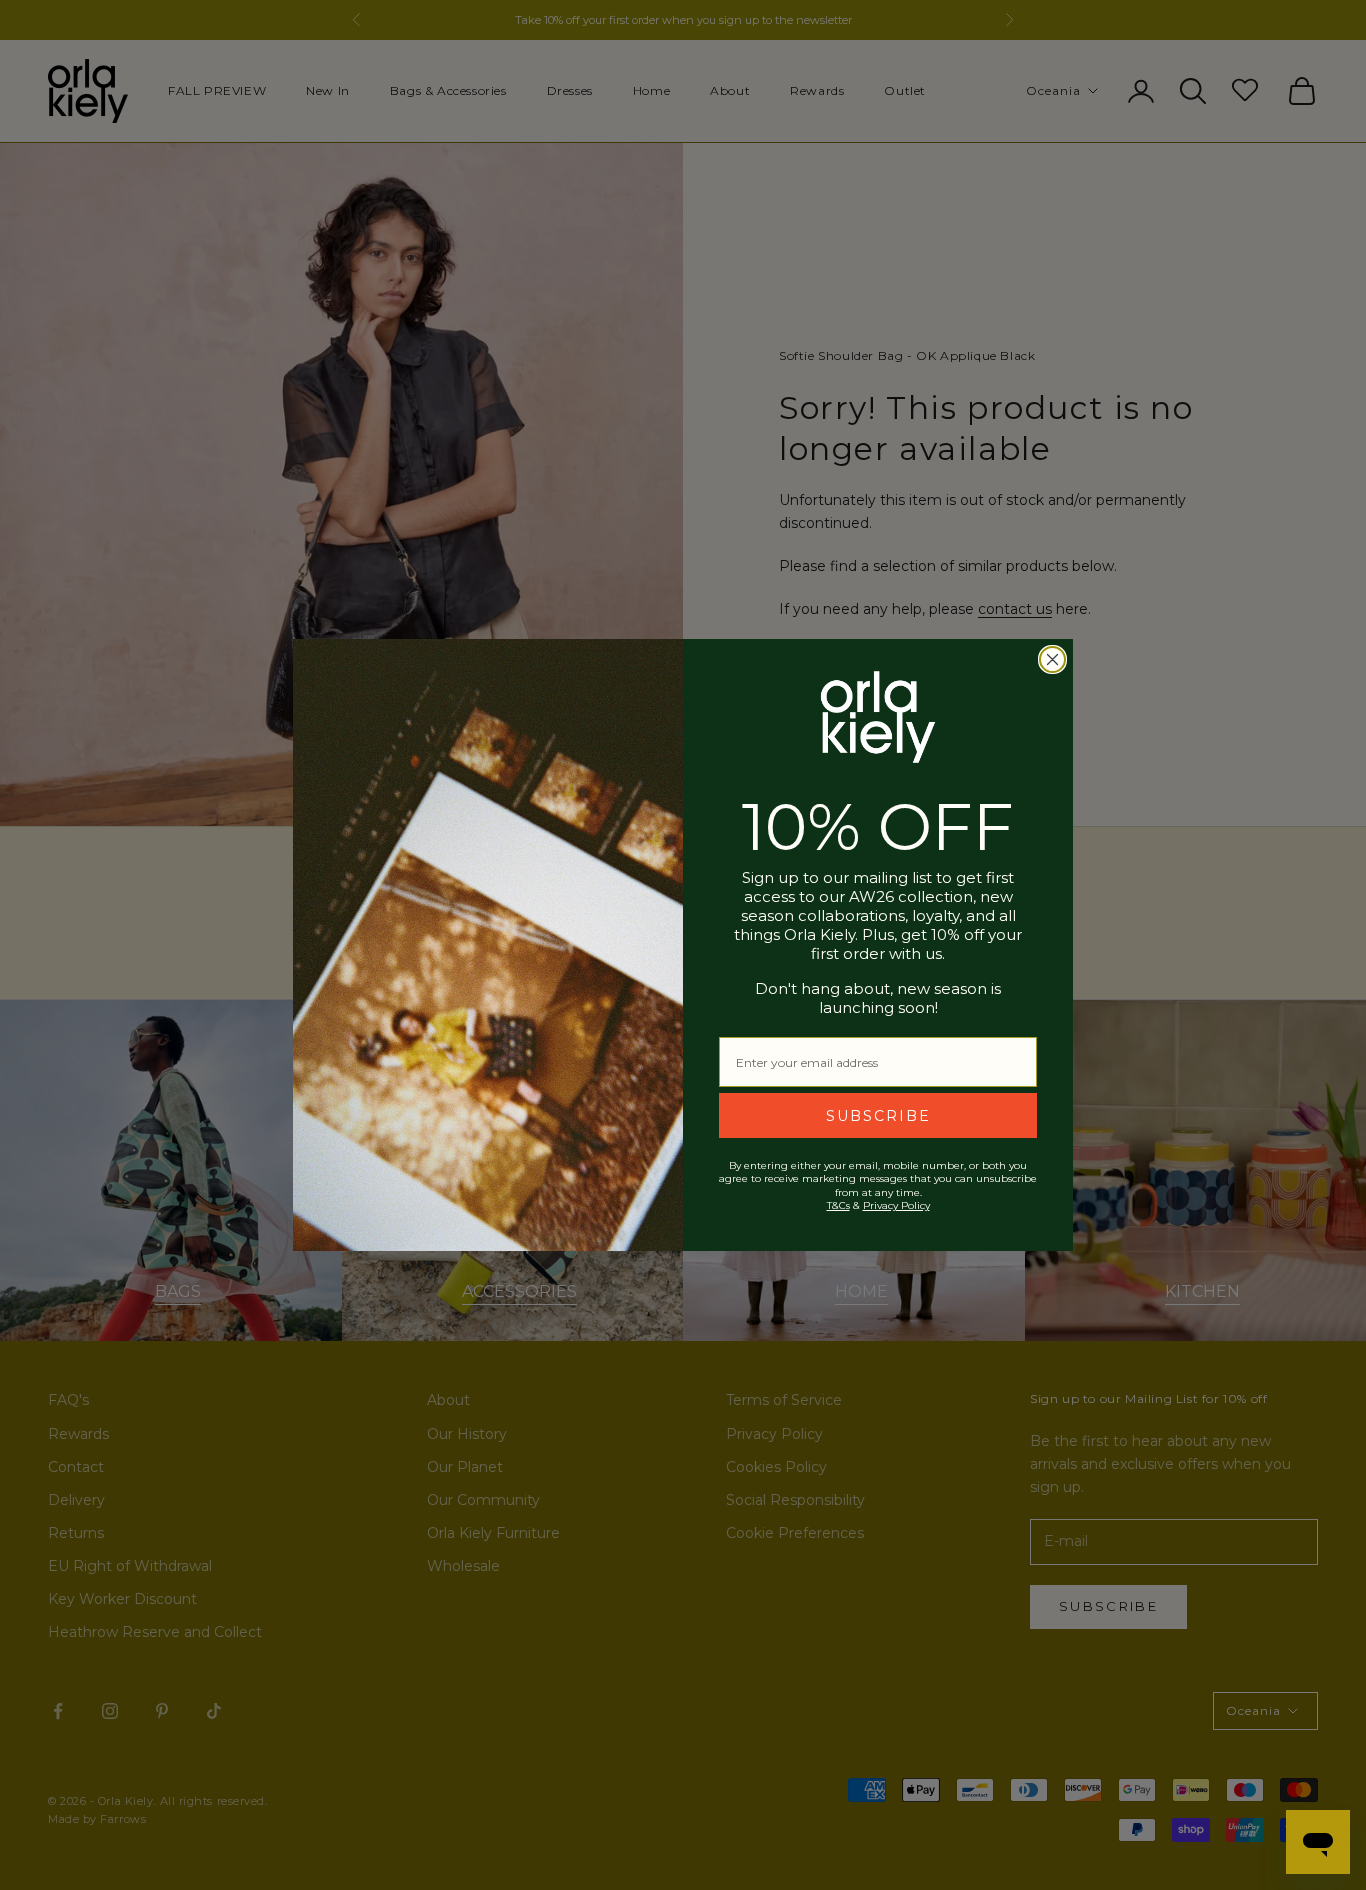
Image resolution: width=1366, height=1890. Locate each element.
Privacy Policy (896, 1205)
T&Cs (838, 1205)
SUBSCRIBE (878, 1116)
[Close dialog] (1052, 659)
